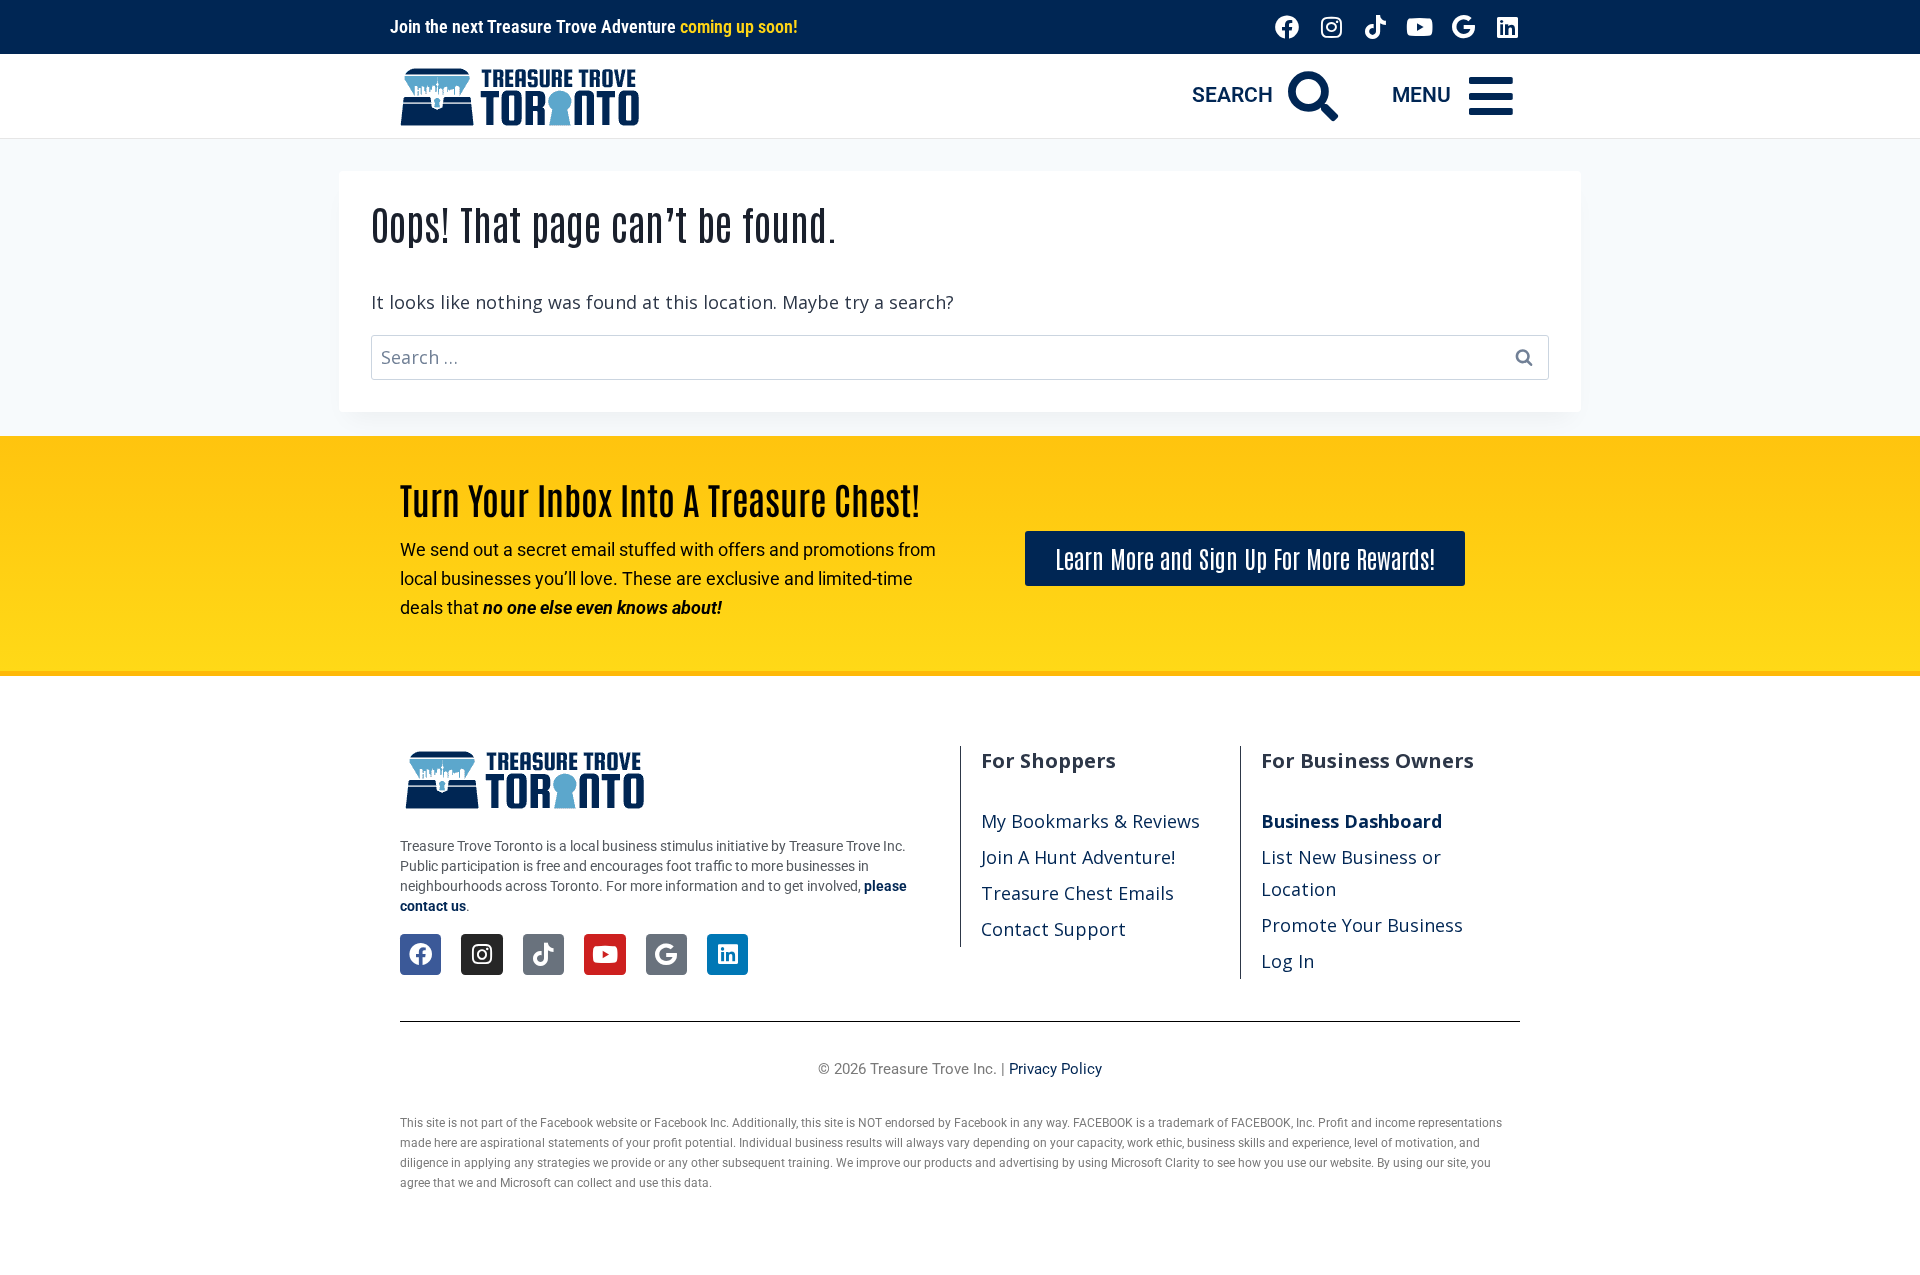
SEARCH (1232, 95)
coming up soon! (739, 26)
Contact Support (1053, 929)
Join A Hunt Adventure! (1078, 857)
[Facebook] (1287, 27)
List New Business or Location (1351, 873)
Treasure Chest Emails (1077, 893)
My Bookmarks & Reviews (1090, 821)
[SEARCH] (1313, 96)
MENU (1421, 95)
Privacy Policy (1055, 1069)
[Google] (1463, 27)
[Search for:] (960, 357)
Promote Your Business (1362, 925)
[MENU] (1491, 96)
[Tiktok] (1375, 27)
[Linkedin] (1507, 27)
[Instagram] (1331, 27)
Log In (1287, 961)
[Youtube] (1419, 27)
